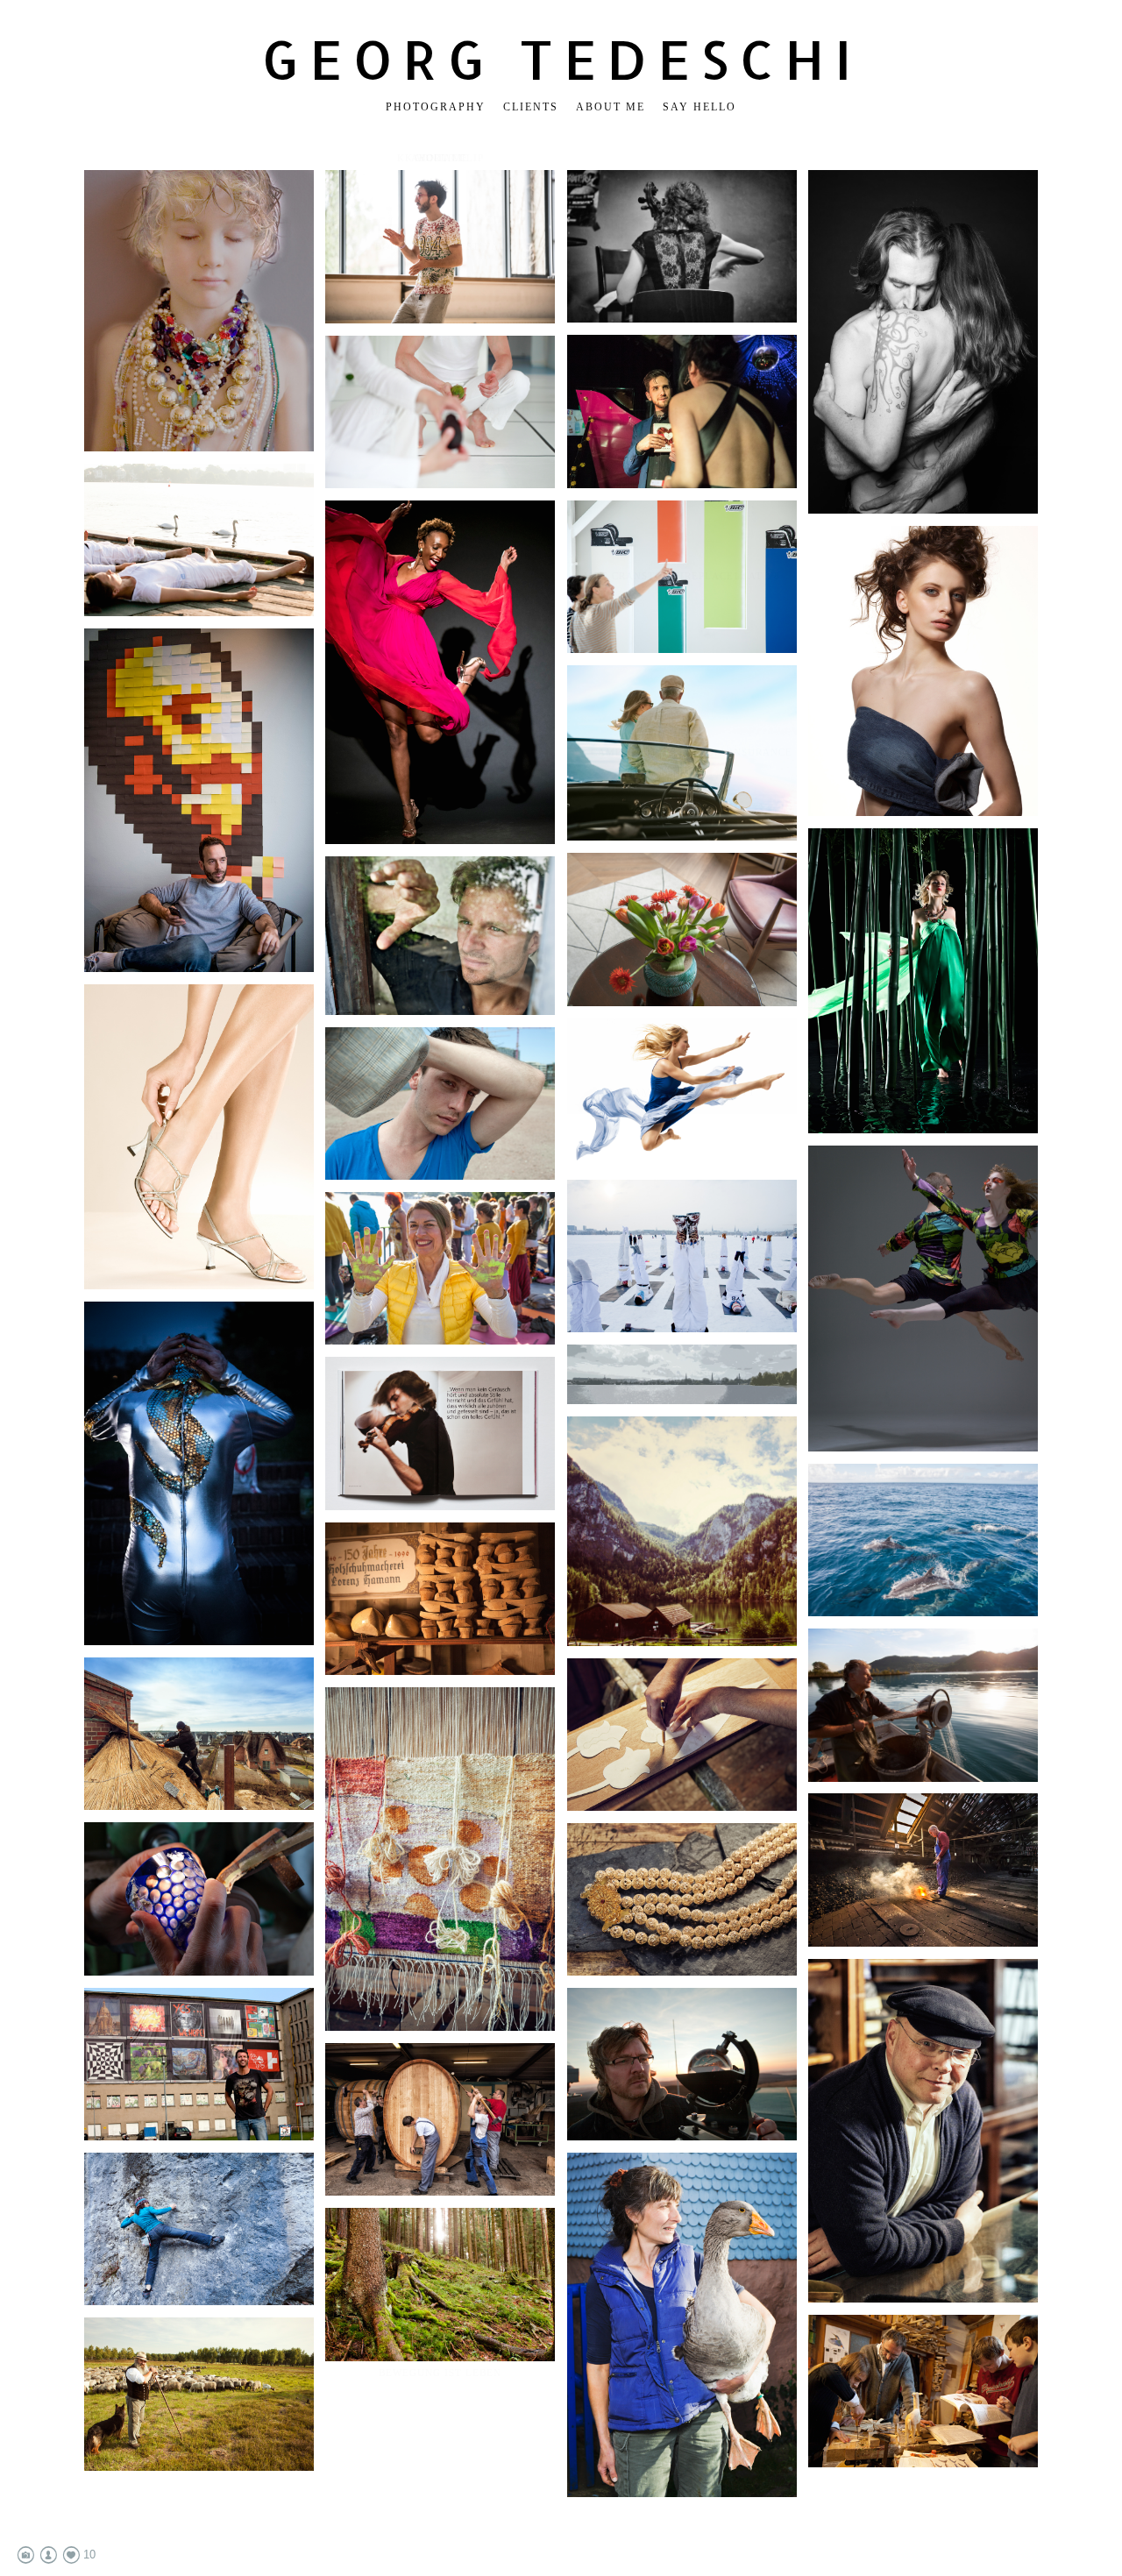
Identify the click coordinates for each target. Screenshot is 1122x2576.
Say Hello (699, 107)
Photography (436, 107)
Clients (531, 107)
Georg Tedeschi (561, 59)
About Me (611, 107)
